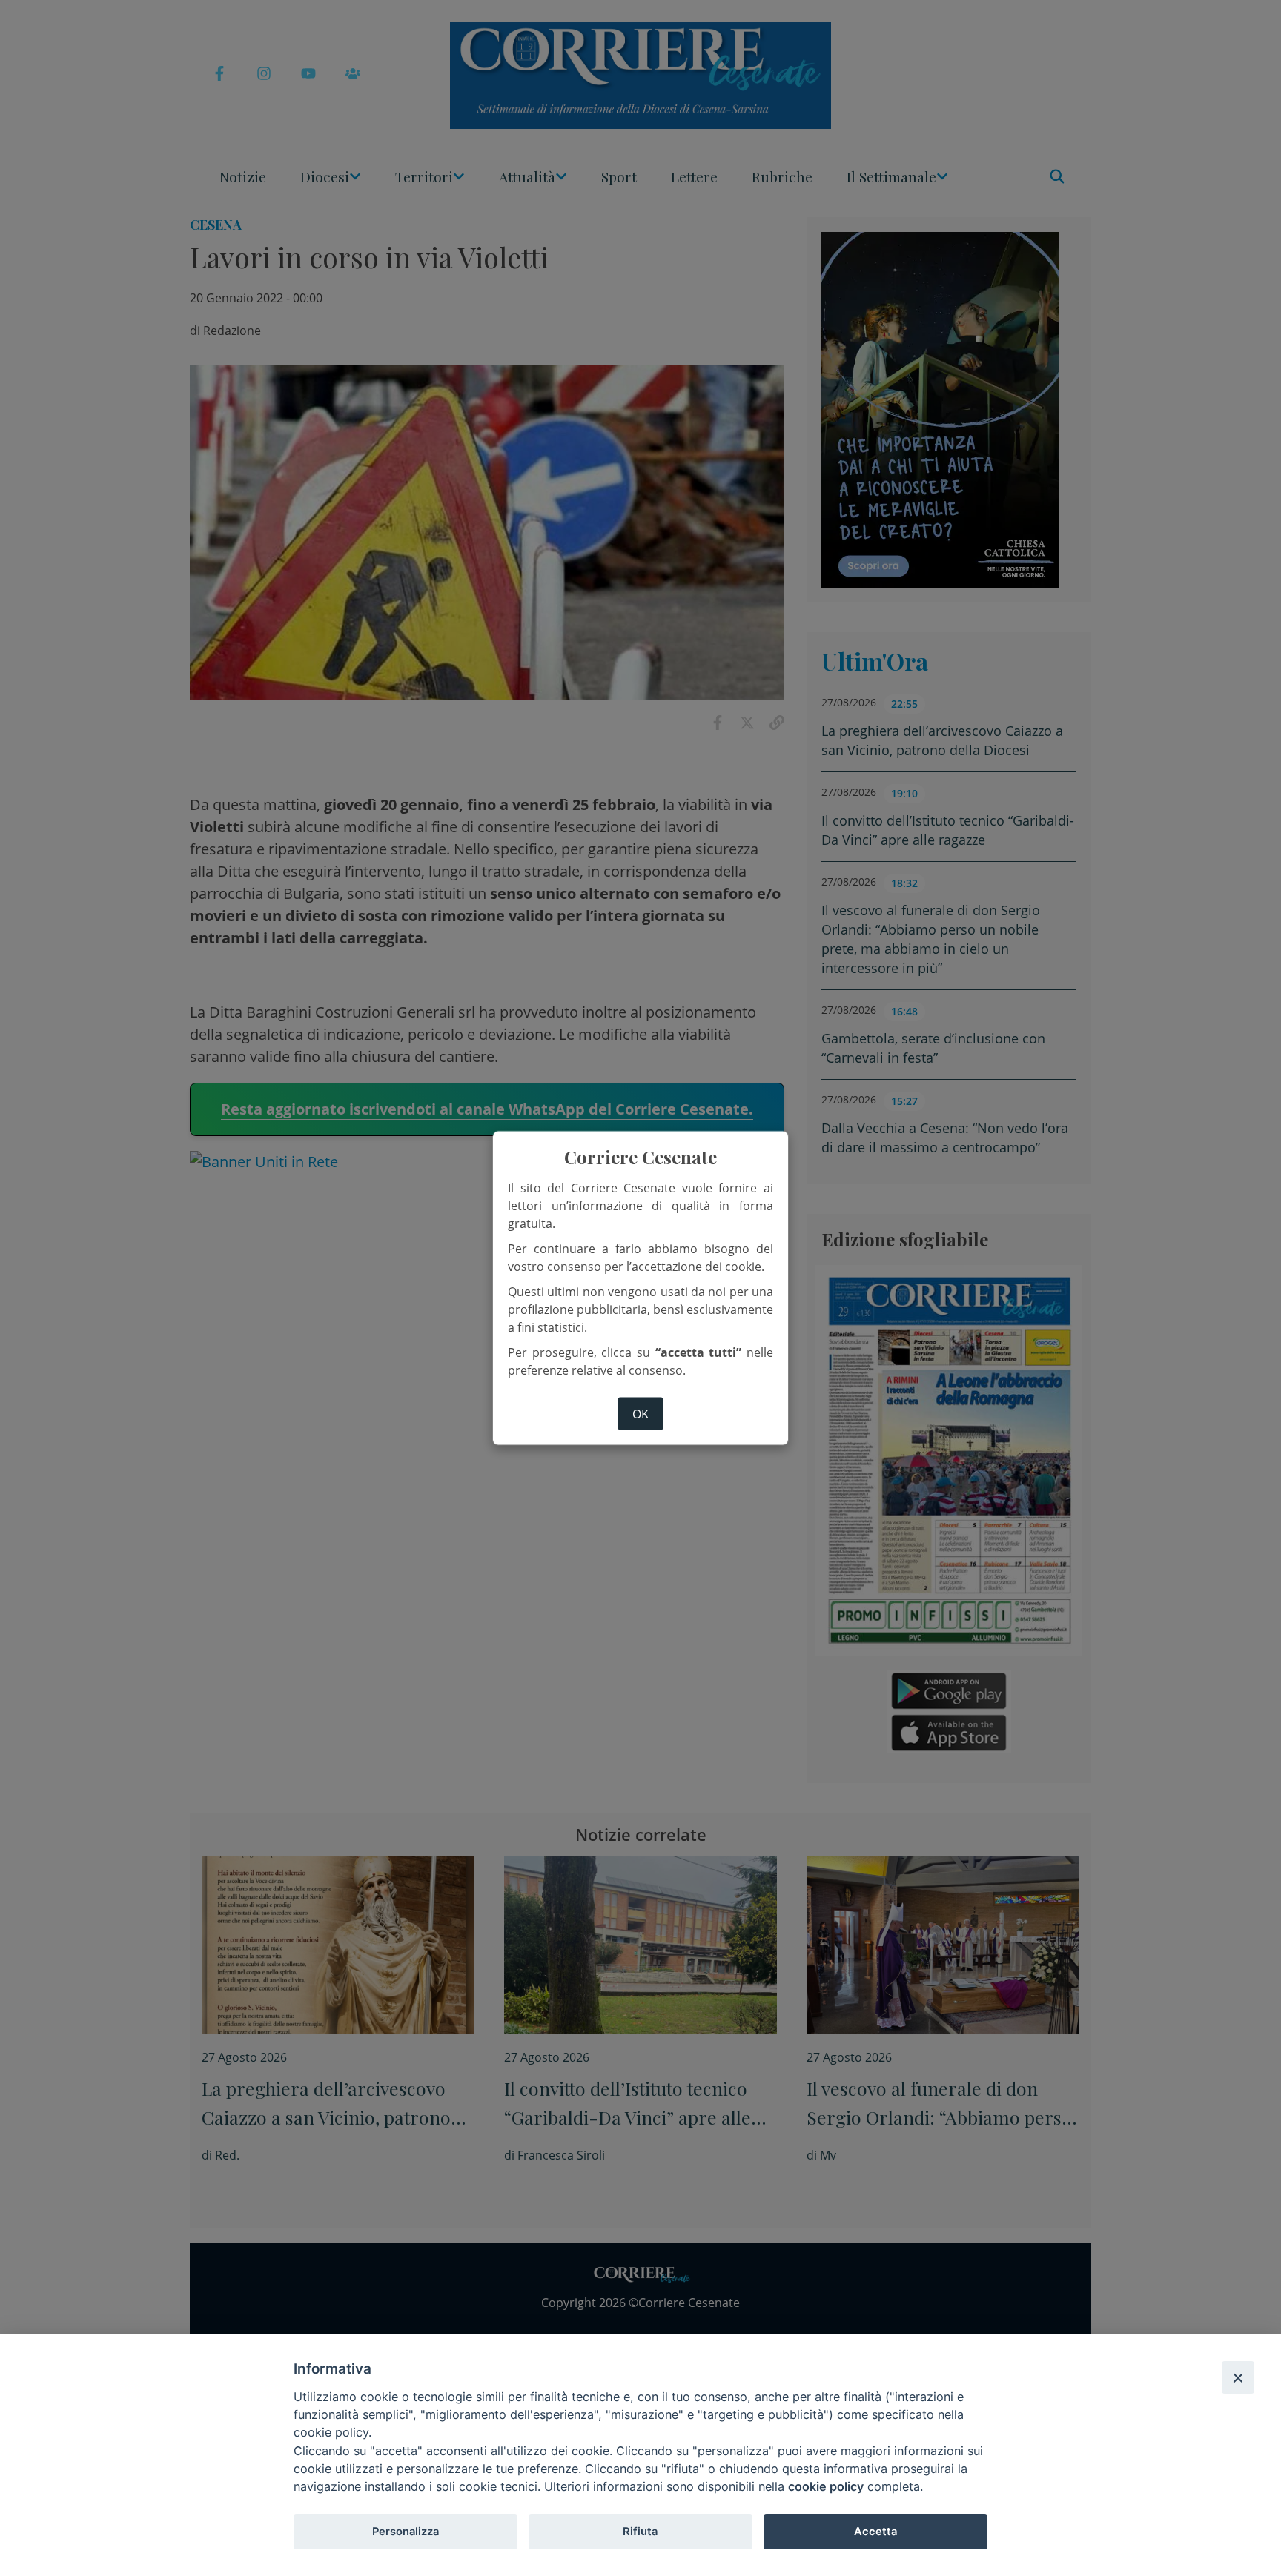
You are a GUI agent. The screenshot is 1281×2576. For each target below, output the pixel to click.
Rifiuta (640, 2532)
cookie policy (826, 2486)
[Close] (1238, 2377)
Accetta (875, 2532)
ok (640, 1413)
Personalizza (406, 2532)
